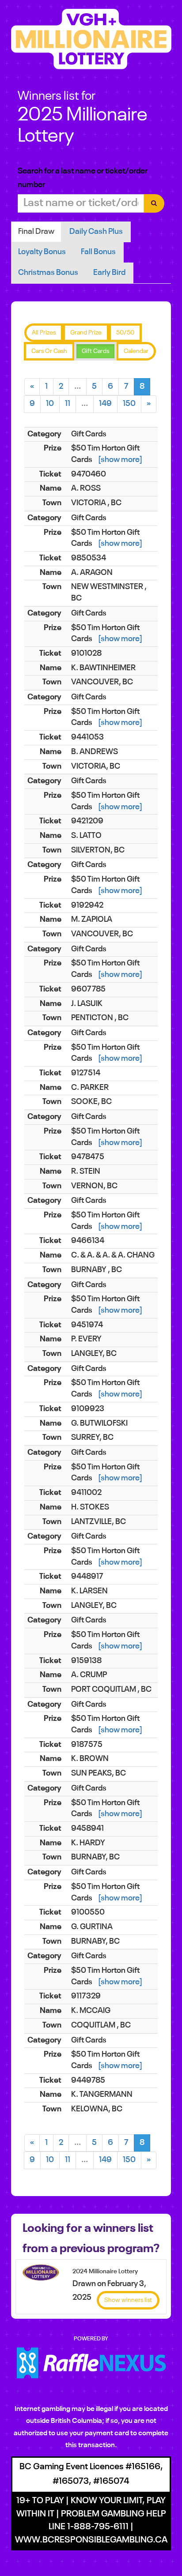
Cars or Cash (49, 351)
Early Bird (109, 273)
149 (105, 404)
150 (129, 404)
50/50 (125, 333)
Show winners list (128, 2300)
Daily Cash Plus (96, 232)
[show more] (120, 460)
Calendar (136, 351)
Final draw (36, 232)
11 (68, 404)
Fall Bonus (98, 252)
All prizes (44, 333)
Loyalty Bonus (42, 252)
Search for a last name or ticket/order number (83, 178)
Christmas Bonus (48, 273)
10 (50, 404)
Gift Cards (95, 351)
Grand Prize (86, 333)
